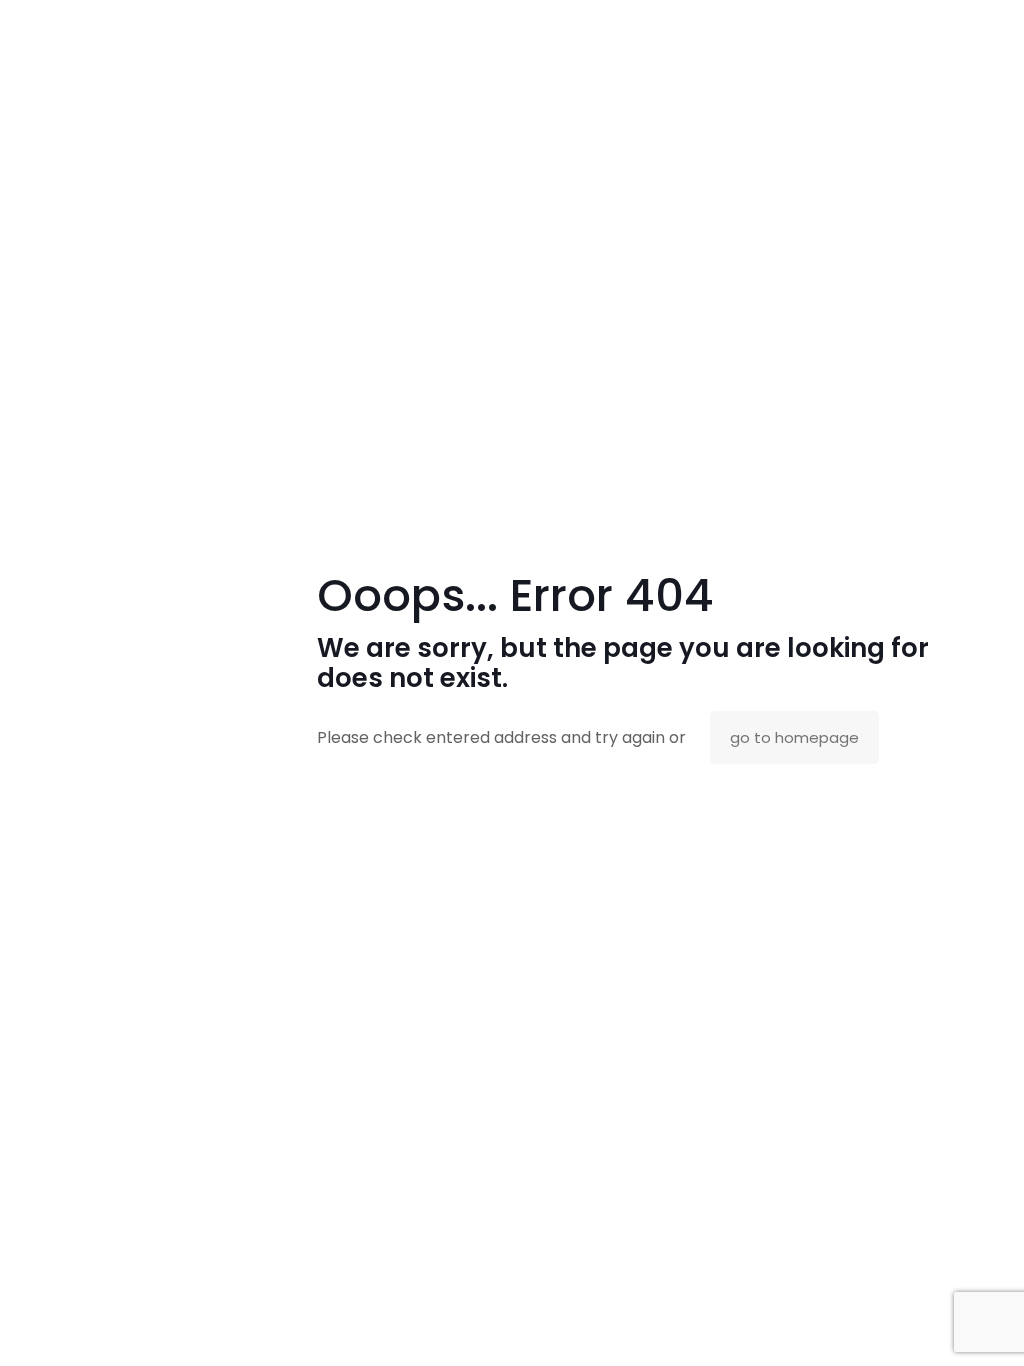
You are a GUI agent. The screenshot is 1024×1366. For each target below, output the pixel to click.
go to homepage (794, 737)
